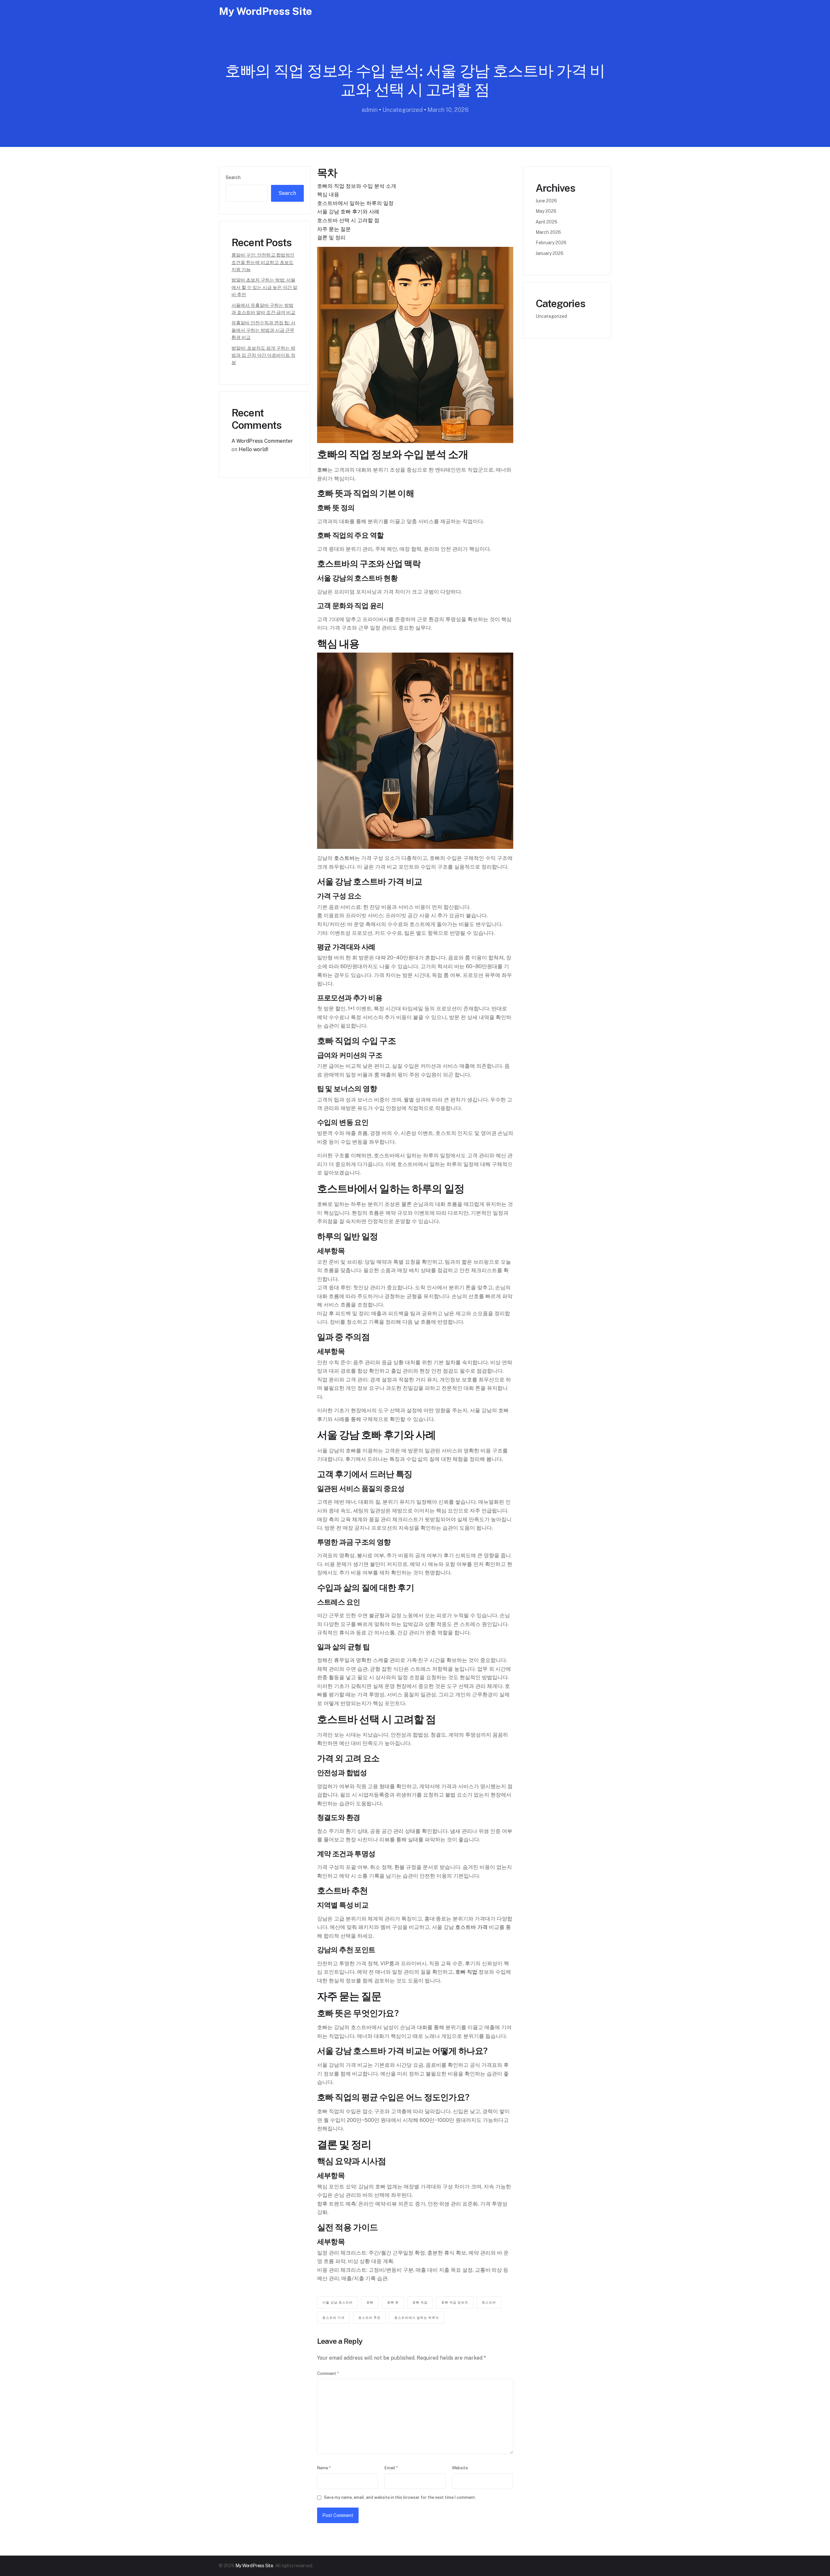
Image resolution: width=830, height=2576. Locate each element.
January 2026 (550, 253)
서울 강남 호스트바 (338, 2302)
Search (233, 177)
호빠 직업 (466, 1972)
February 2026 (551, 243)
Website (460, 2468)
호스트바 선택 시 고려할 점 (348, 220)
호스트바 (344, 858)
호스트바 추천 (369, 2317)
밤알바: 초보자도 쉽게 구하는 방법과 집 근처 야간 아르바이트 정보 (263, 355)
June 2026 (546, 201)
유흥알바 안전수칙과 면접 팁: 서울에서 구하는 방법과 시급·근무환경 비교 (263, 330)
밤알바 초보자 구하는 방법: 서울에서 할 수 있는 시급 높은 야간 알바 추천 (264, 287)
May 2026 (546, 211)
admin (370, 110)
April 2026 (546, 222)
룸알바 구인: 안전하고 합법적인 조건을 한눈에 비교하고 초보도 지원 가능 (263, 262)
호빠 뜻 (393, 2302)
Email (391, 2468)
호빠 (322, 470)
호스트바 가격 (471, 1927)
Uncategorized (403, 110)
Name (324, 2468)
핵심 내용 (328, 194)
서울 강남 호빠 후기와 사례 (348, 212)
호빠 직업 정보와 (455, 2302)
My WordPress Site (265, 11)
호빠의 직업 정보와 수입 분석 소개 (357, 186)
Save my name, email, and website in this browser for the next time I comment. (400, 2497)
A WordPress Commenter (262, 441)
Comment (328, 2373)
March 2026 (548, 232)
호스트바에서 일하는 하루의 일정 (355, 203)
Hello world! (254, 449)
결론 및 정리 (331, 238)
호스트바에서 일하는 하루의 (417, 2317)
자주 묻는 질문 (334, 229)
